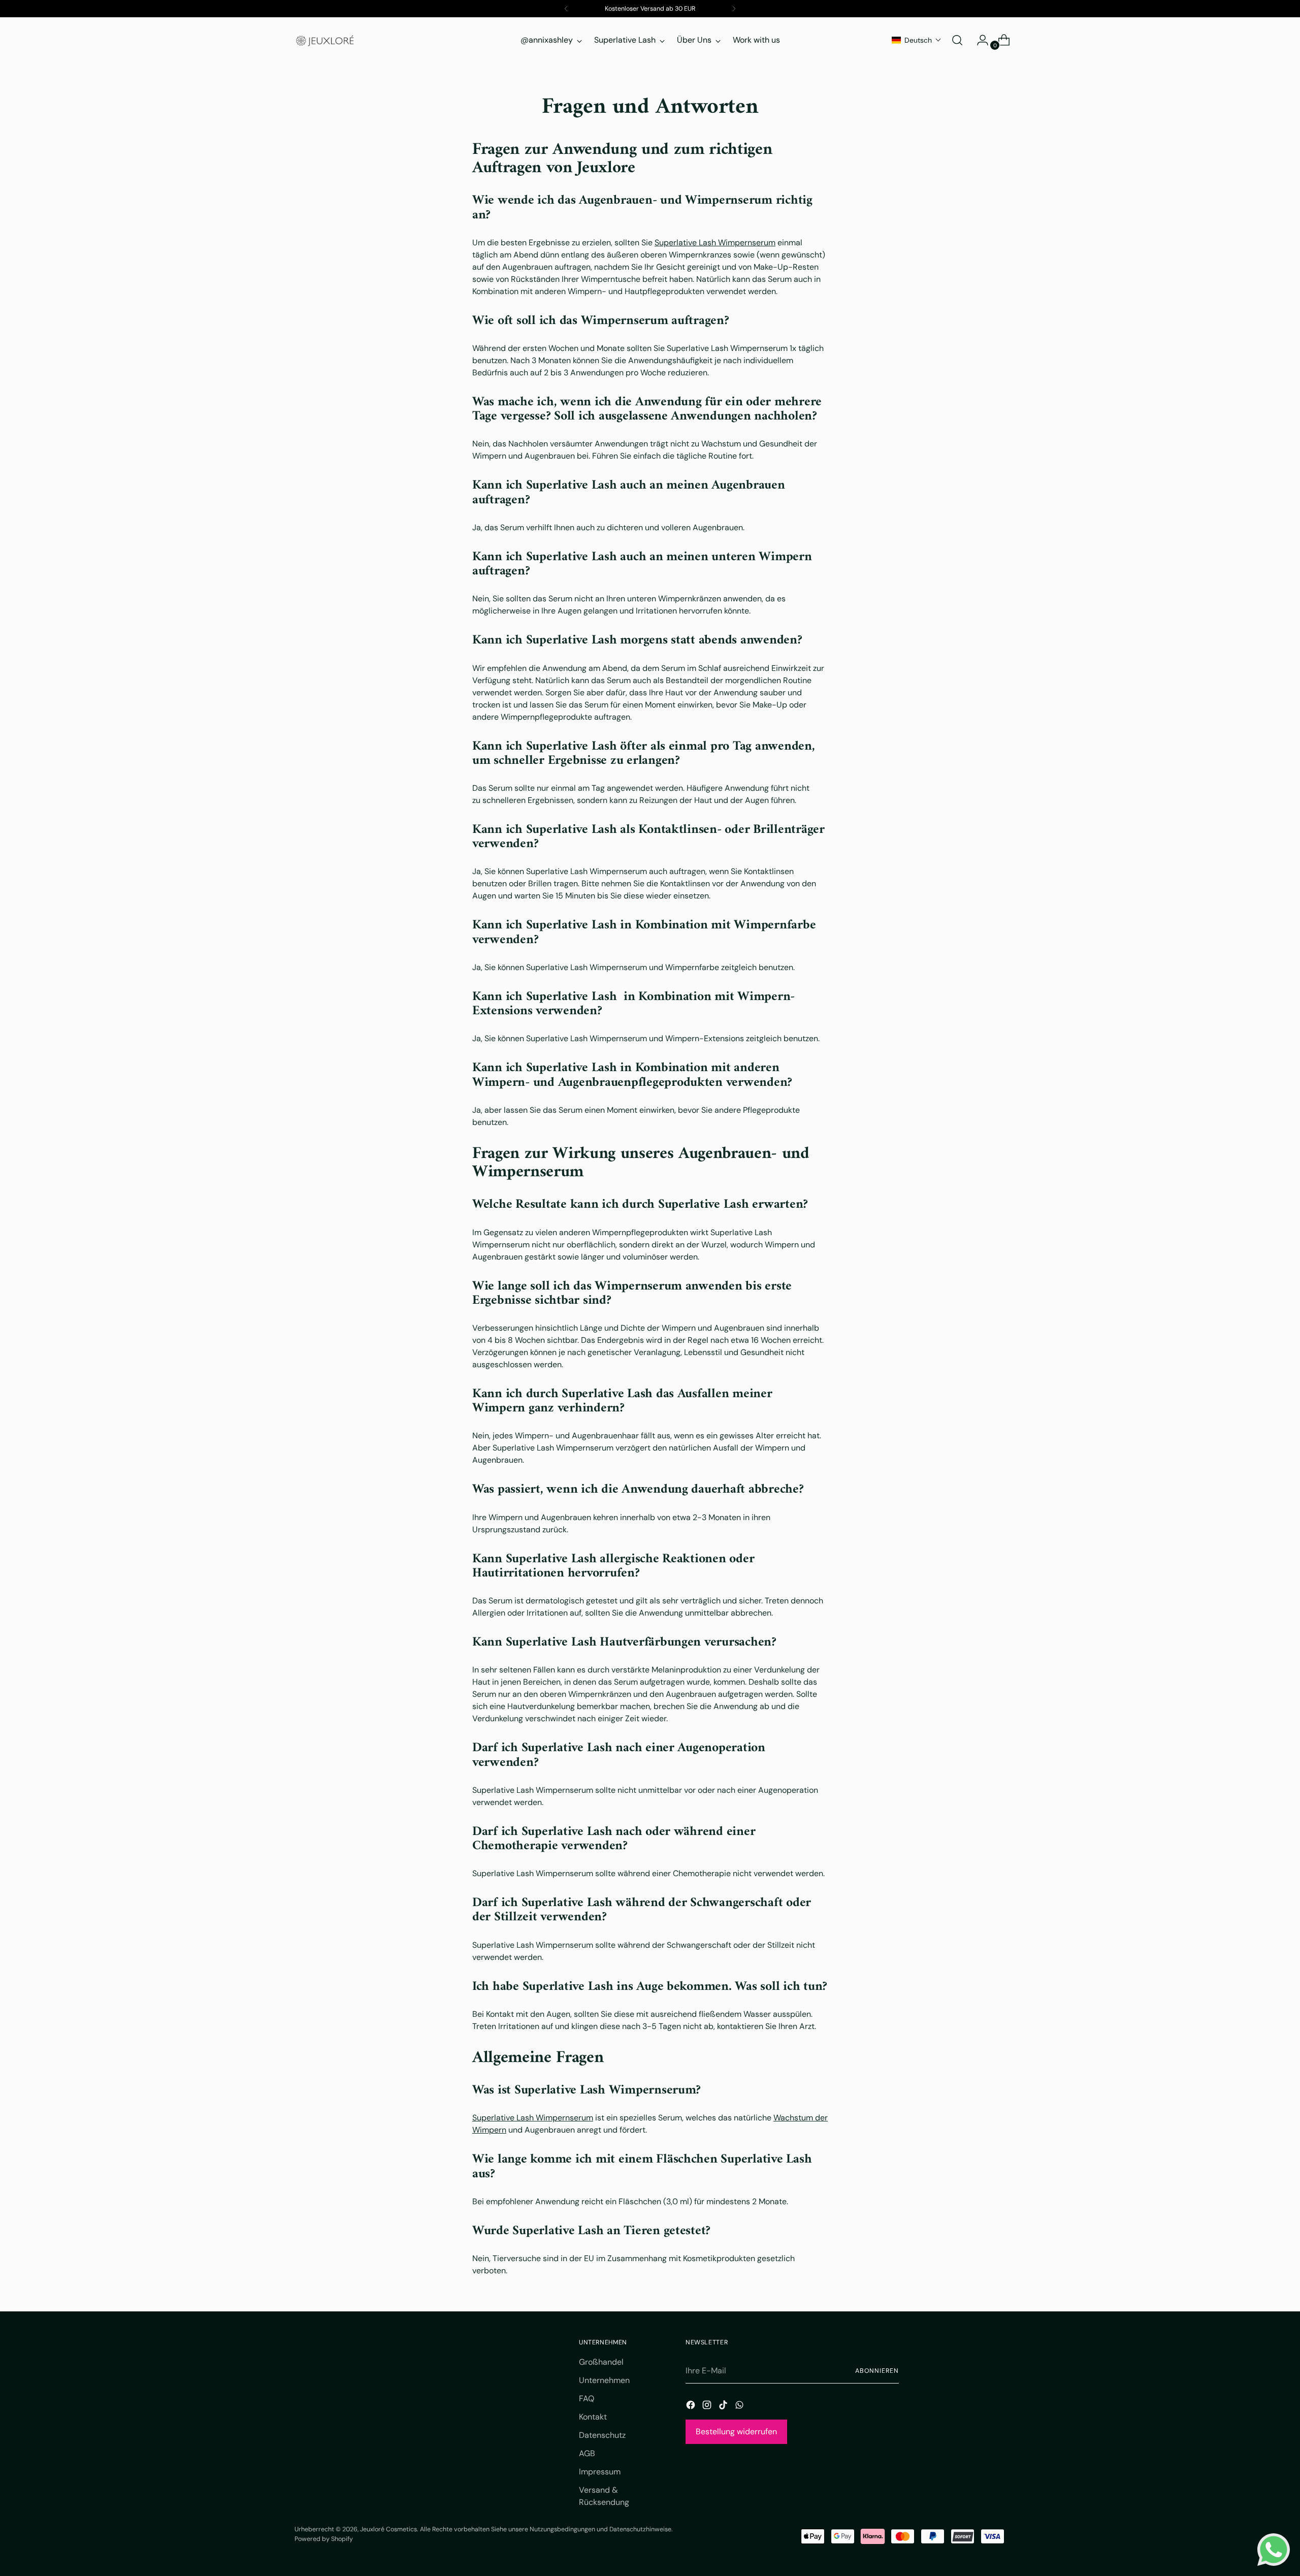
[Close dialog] (1273, 27)
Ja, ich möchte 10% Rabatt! (970, 1353)
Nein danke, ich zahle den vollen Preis (970, 1393)
